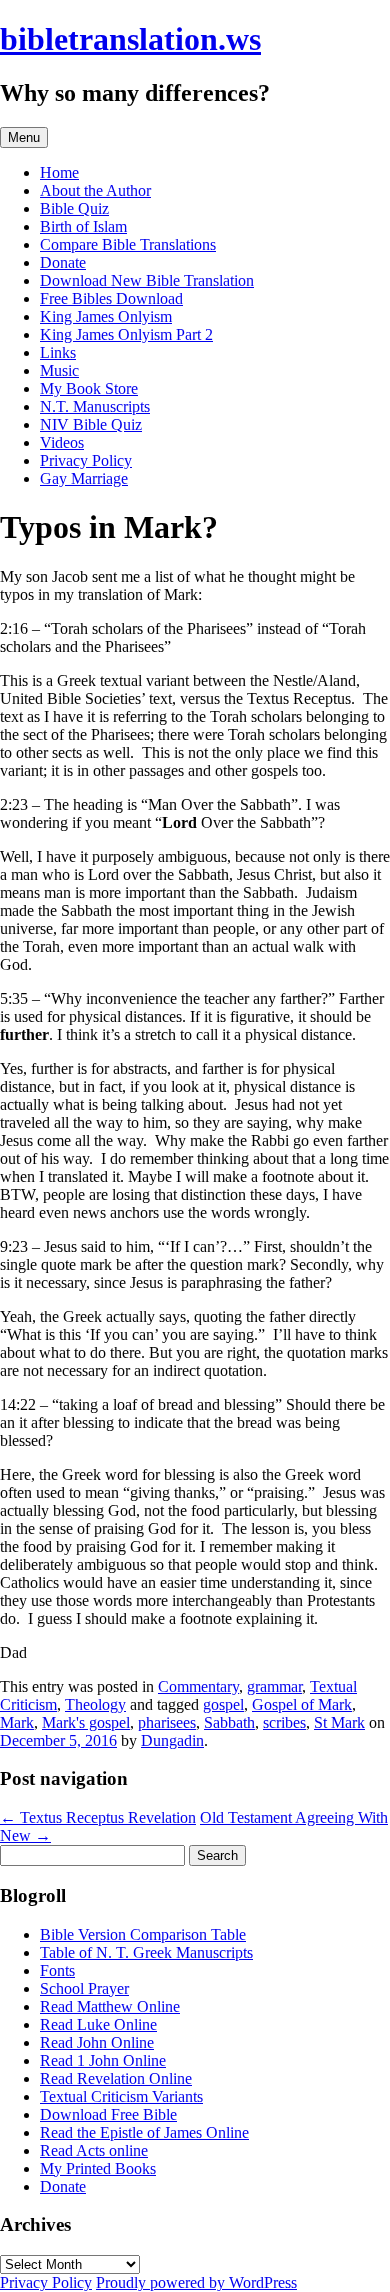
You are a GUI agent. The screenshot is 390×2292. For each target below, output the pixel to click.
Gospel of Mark (302, 1704)
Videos (62, 442)
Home (59, 172)
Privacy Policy (86, 460)
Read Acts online (94, 2150)
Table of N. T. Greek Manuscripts (146, 1952)
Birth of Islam (83, 226)
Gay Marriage (84, 478)
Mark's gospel (86, 1722)
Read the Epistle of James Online (144, 2132)
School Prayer (84, 1988)
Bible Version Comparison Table (143, 1934)
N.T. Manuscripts (95, 406)
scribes (284, 1722)
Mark (17, 1722)
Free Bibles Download (111, 298)
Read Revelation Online (116, 2078)
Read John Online (97, 2042)
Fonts (57, 1970)
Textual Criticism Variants (121, 2096)
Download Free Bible (108, 2114)
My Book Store (89, 388)
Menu (24, 137)
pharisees (167, 1722)
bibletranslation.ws (130, 39)
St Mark (339, 1722)
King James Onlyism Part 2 (126, 334)
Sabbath (229, 1722)
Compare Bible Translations (128, 244)
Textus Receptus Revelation (98, 1817)
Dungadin (172, 1740)
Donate (63, 262)
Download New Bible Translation (147, 280)
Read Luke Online (98, 2024)
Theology (95, 1704)
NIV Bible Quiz (91, 424)
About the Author (95, 190)
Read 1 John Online (103, 2060)
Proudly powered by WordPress (196, 2282)
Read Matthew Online (110, 2006)
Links (58, 352)
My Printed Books (98, 2168)
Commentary (198, 1686)
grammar (274, 1686)
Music (59, 370)
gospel (223, 1704)
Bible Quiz (74, 208)
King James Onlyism (106, 316)
